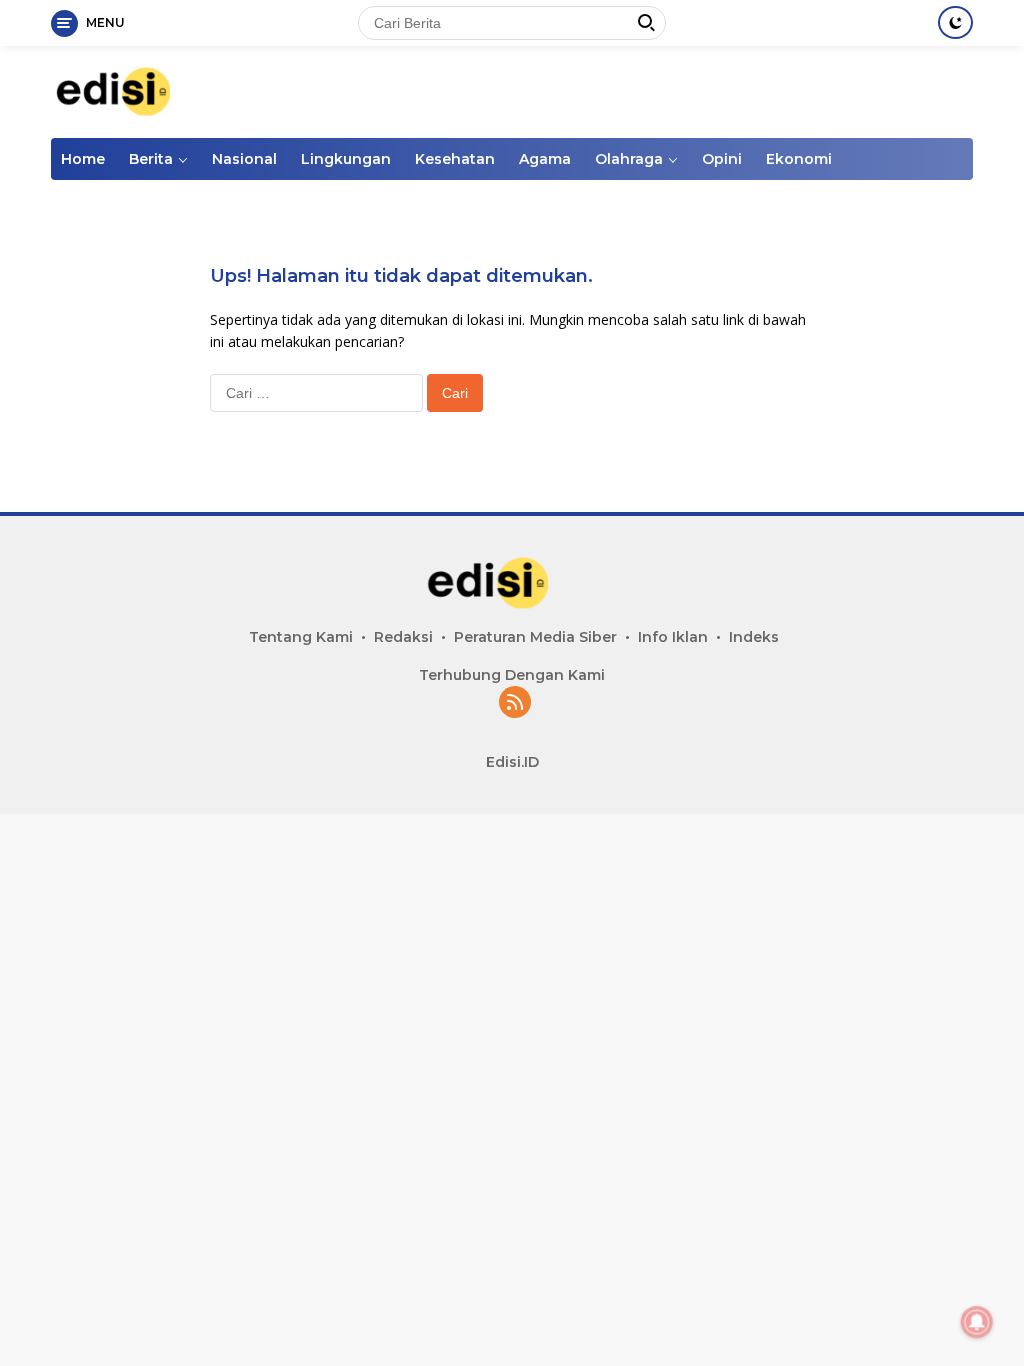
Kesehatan (455, 159)
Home (83, 159)
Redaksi (403, 637)
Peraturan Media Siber (535, 637)
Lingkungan (346, 159)
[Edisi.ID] (136, 90)
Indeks (754, 637)
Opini (722, 159)
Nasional (244, 159)
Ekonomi (799, 159)
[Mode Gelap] (955, 22)
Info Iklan (673, 637)
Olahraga (629, 159)
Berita (151, 159)
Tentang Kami (301, 637)
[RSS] (515, 703)
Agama (545, 159)
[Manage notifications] (977, 1322)
